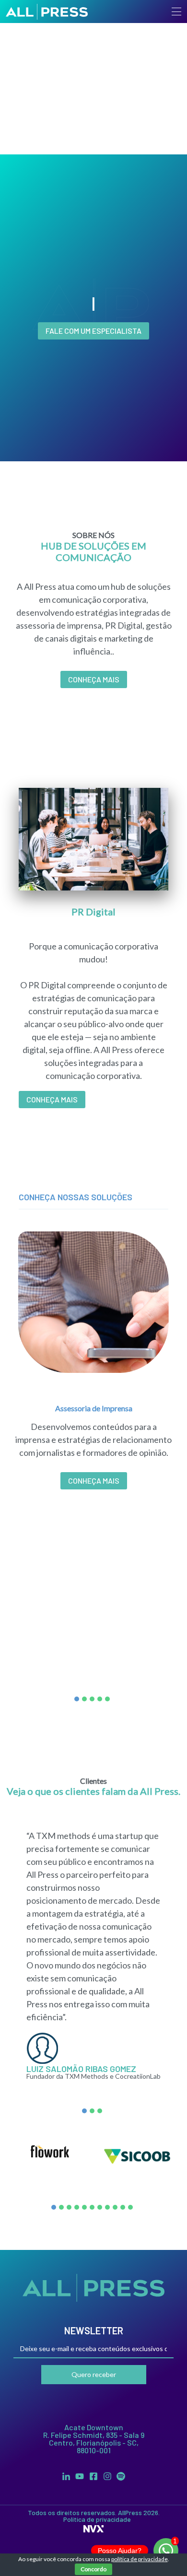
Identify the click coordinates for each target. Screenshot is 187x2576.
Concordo (93, 2569)
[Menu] (176, 12)
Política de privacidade (97, 2519)
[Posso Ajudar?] (166, 2551)
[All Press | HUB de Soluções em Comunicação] (47, 12)
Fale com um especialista (93, 331)
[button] (77, 1699)
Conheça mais (52, 1099)
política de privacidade (140, 2559)
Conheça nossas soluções (76, 1197)
